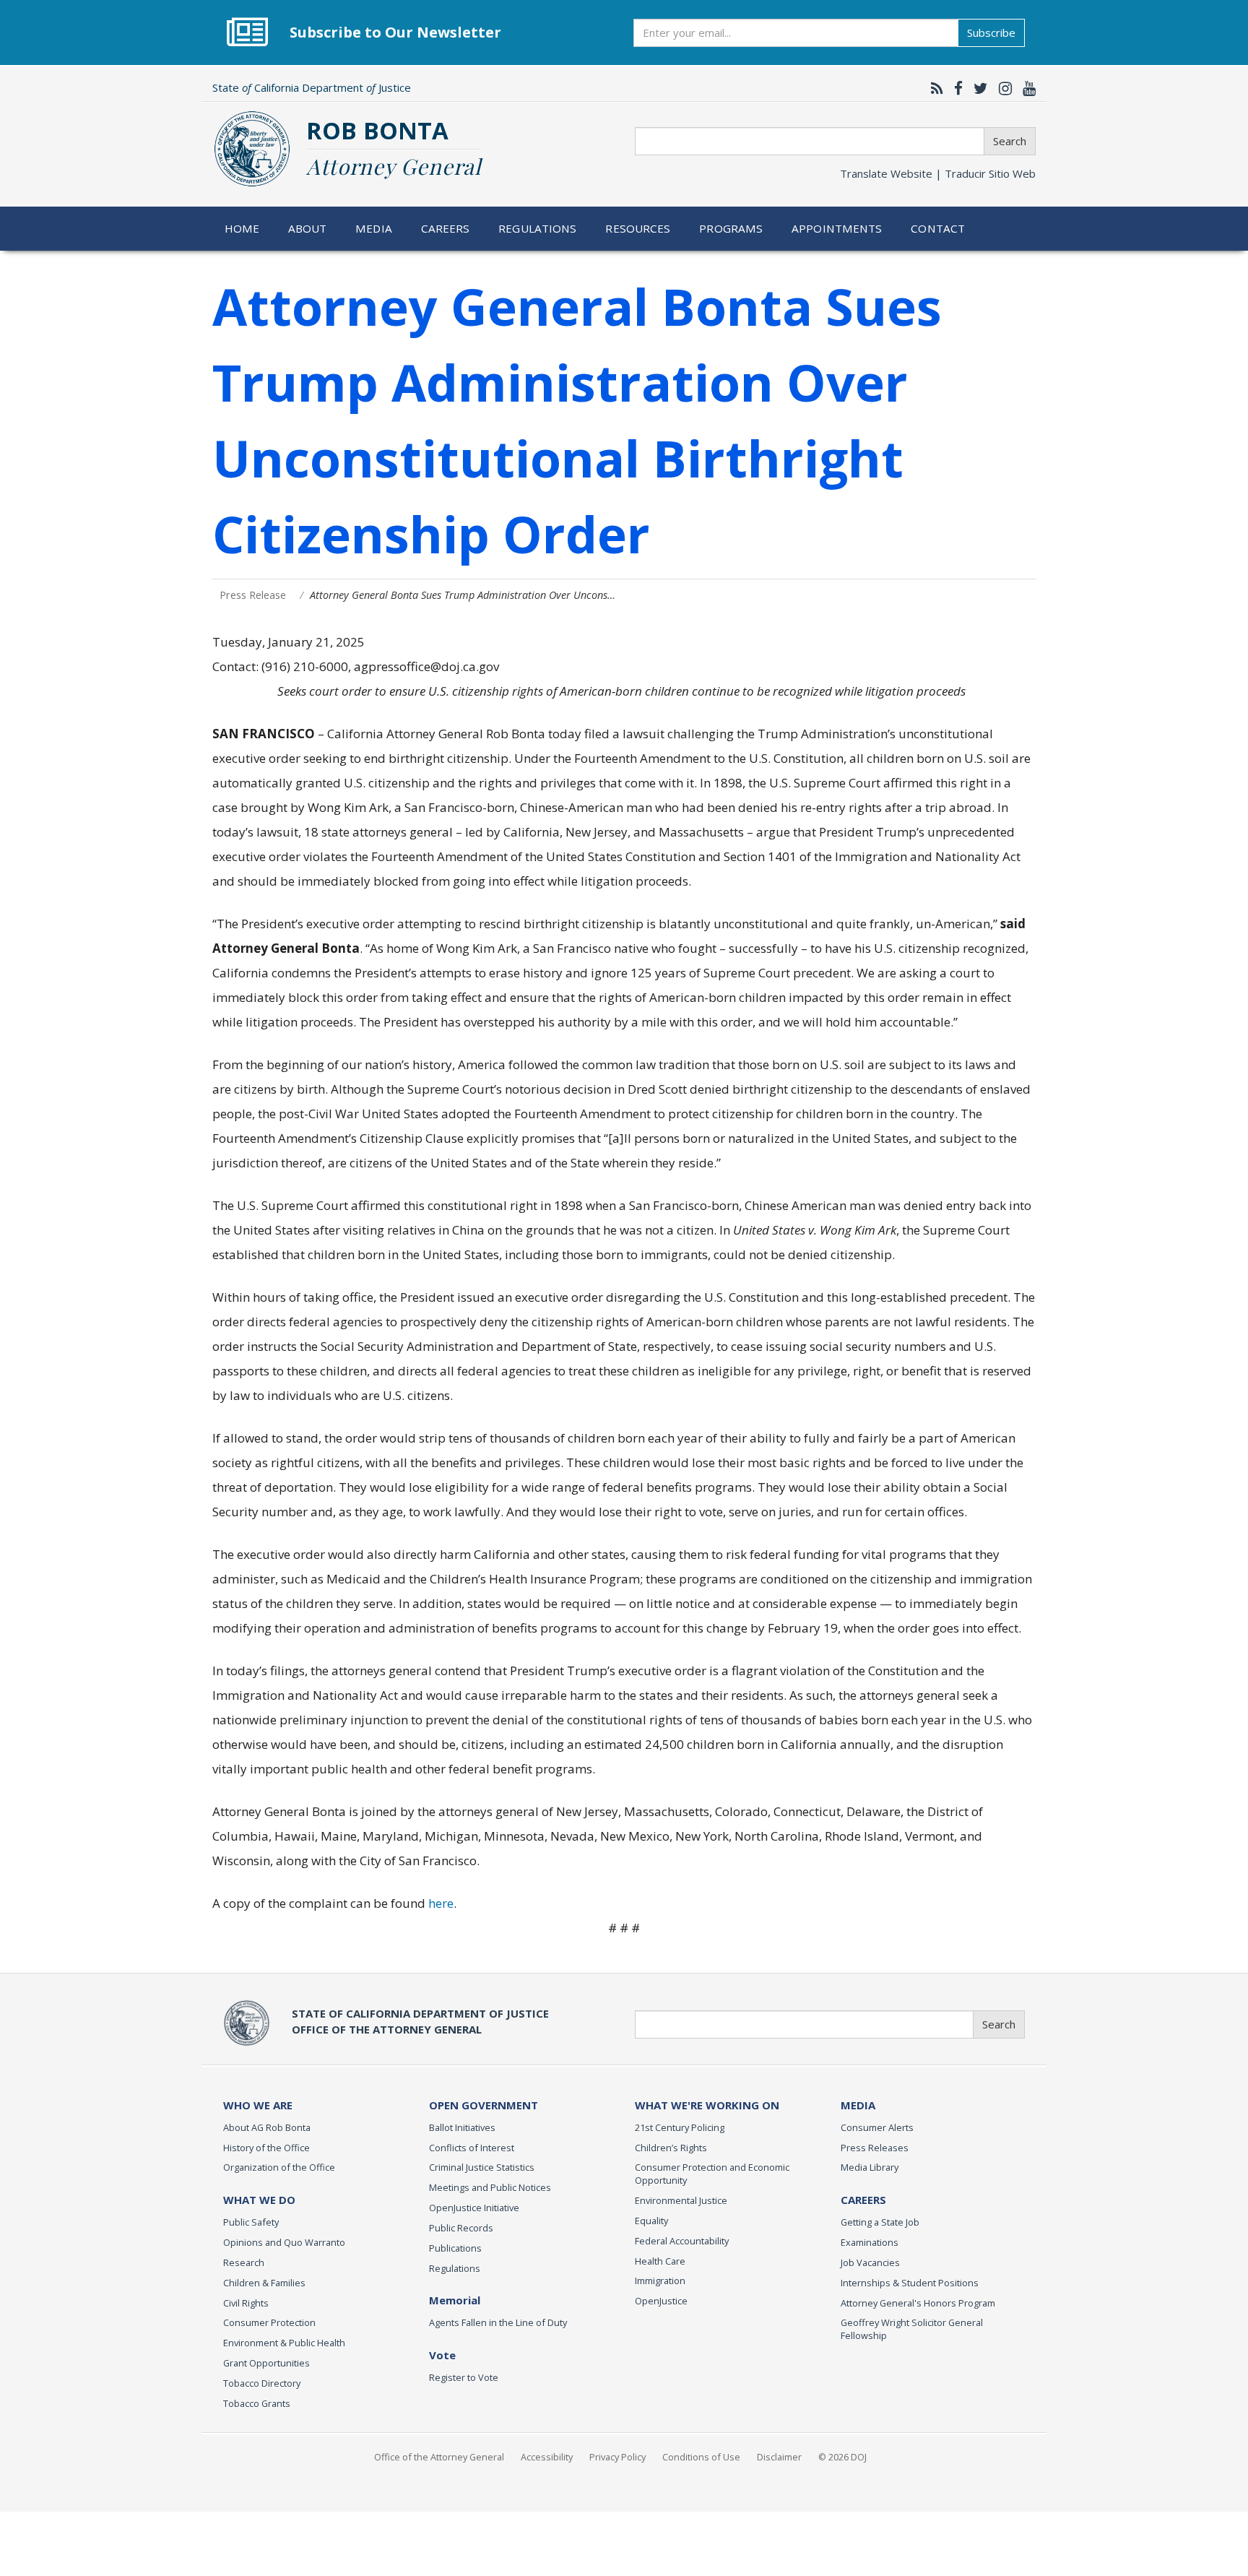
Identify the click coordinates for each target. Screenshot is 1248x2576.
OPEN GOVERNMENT (484, 2105)
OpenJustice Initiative (474, 2208)
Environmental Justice (681, 2200)
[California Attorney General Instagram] (1002, 88)
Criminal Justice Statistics (482, 2167)
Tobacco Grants (257, 2403)
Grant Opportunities (266, 2363)
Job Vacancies (870, 2262)
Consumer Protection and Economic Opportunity (712, 2174)
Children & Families (264, 2283)
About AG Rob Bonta (267, 2127)
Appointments (837, 228)
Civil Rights (246, 2303)
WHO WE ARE (258, 2105)
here (441, 1903)
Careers (446, 228)
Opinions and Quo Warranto (284, 2242)
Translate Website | (938, 173)
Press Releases (875, 2148)
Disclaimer (779, 2457)
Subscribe (991, 33)
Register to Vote (464, 2377)
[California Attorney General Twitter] (977, 88)
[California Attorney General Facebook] (955, 88)
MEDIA (858, 2105)
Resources (638, 228)
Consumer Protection (269, 2322)
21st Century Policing (680, 2127)
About (308, 228)
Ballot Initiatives (462, 2127)
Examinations (870, 2242)
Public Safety (251, 2222)
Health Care (660, 2261)
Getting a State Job (880, 2222)
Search (1010, 141)
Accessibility (547, 2457)
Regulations (537, 228)
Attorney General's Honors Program (918, 2303)
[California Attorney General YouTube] (1026, 88)
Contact (938, 228)
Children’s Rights (671, 2148)
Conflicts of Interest (472, 2148)
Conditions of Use (701, 2457)
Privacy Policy (617, 2457)
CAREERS (863, 2200)
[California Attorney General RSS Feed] (933, 88)
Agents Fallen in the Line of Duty (498, 2322)
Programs (731, 228)
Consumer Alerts (877, 2127)
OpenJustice (661, 2301)
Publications (455, 2248)
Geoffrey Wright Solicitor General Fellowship (912, 2329)
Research (244, 2262)
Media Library (870, 2167)
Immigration (660, 2281)
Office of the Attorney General (439, 2457)
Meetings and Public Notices (490, 2187)
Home (242, 228)
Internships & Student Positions (910, 2283)
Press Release (253, 595)
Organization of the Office (279, 2167)
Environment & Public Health (284, 2343)
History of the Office (266, 2148)
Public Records (461, 2228)
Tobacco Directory (262, 2383)
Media (374, 228)
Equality (651, 2221)
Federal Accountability (682, 2241)
